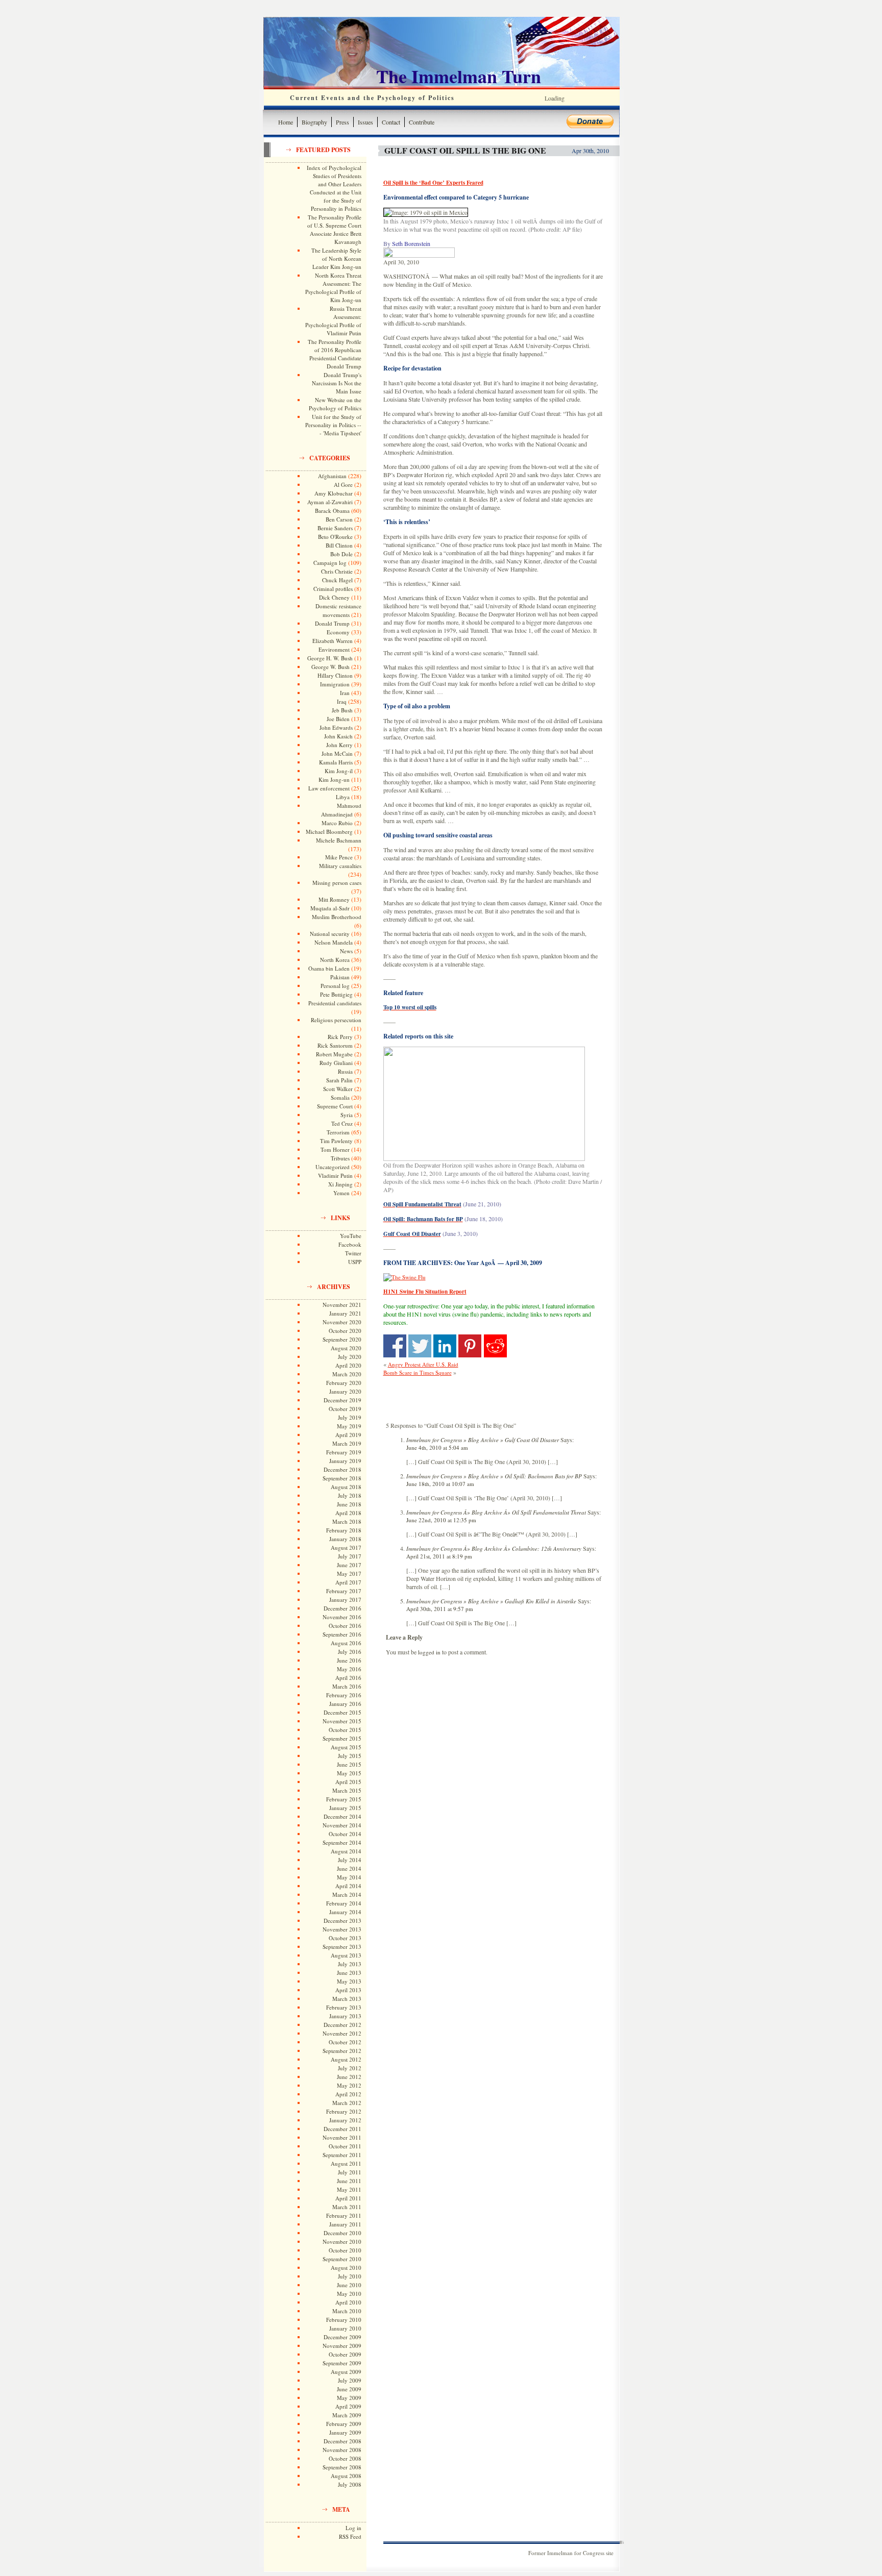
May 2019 (349, 1426)
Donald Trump (332, 623)
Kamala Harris (336, 762)
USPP (355, 1262)
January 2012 (345, 2120)
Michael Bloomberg (329, 832)
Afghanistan (332, 476)
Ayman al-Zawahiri (330, 502)
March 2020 (347, 1374)
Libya (343, 797)
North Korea (335, 960)
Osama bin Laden (329, 968)
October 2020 (345, 1331)
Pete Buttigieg (336, 994)
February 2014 (344, 1903)
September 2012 (342, 2051)
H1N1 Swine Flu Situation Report (425, 1292)
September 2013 (342, 1947)
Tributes (340, 1158)
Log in (353, 2528)
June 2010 (349, 2285)
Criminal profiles (333, 589)
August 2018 (346, 1487)
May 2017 (349, 1574)
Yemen (341, 1193)
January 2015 (345, 1808)
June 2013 (349, 1973)
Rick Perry (340, 1037)
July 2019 (350, 1417)
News (346, 951)
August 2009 (346, 2372)
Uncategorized (333, 1167)
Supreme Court (335, 1106)
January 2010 (345, 2328)
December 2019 (342, 1400)
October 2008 (345, 2458)
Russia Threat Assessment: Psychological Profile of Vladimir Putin (333, 321)
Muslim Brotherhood (337, 917)
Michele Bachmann (339, 840)
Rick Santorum (335, 1045)
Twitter (353, 1253)
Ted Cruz (342, 1123)
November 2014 (342, 1825)
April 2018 (348, 1513)
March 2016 (347, 1686)
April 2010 (348, 2302)
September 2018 (342, 1478)
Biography (314, 122)
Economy (338, 632)
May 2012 (349, 2085)
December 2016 (342, 1608)
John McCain (337, 753)
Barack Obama (332, 511)
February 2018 (344, 1530)
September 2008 (342, 2467)
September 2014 (342, 1842)
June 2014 (349, 1868)
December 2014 (342, 1816)
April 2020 (348, 1365)
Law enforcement (329, 788)
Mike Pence (339, 857)
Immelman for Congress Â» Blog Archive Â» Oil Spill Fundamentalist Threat (496, 1512)
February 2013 (344, 2007)
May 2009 (349, 2398)
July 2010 (350, 2276)
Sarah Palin (339, 1080)
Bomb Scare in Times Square (418, 1372)
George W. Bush (330, 667)
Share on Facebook (395, 1346)
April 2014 (348, 1886)
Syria (347, 1115)
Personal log (335, 986)
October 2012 (345, 2042)
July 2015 (350, 1756)
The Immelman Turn (459, 76)
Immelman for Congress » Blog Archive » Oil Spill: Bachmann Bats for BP (494, 1476)
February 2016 (344, 1695)
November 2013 (342, 1929)
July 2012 (350, 2068)
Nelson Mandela (334, 942)
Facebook (350, 1244)
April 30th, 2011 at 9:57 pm (440, 1609)
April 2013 (348, 1990)
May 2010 (349, 2294)
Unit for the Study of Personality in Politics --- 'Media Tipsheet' (333, 425)
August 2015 (346, 1747)
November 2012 (342, 2033)
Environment (334, 649)
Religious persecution (336, 1020)
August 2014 (346, 1851)
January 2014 (345, 1912)
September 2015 (342, 1738)
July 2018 (350, 1495)
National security (330, 934)
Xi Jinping (340, 1184)
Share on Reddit (495, 1346)
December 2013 (342, 1921)
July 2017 (350, 1556)
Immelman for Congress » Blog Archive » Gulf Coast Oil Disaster (483, 1440)
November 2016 (342, 1617)
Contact (391, 122)
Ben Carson (339, 519)
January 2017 (345, 1600)
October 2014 (345, 1834)
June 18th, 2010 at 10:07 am (440, 1484)
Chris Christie (337, 571)
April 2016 (348, 1678)
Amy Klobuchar (334, 493)
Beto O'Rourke (335, 537)
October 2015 (345, 1730)
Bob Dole (341, 554)
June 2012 (349, 2077)
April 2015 (348, 1782)
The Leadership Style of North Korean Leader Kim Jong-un (336, 258)
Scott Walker (338, 1089)
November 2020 (342, 1322)
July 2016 (350, 1652)
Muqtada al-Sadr (330, 908)
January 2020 (345, 1391)
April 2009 (348, 2406)
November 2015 (342, 1721)
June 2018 (349, 1504)
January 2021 (345, 1313)
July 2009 (350, 2380)
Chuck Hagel (337, 580)
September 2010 (342, 2259)
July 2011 (350, 2172)
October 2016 (345, 1626)
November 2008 (342, 2450)
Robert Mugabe (334, 1054)
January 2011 (345, 2224)
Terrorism (338, 1132)
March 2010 (347, 2311)
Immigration (335, 684)
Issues (365, 122)
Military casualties (340, 866)
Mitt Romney (334, 899)
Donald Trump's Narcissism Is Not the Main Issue (337, 383)
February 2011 (344, 2215)
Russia (345, 1071)
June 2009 (349, 2389)
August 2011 (346, 2163)
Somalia (340, 1097)
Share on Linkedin (445, 1346)
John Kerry (339, 745)
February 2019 (344, 1452)
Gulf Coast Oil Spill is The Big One (465, 150)
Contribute (422, 122)
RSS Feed (350, 2536)
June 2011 (349, 2181)
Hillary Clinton (335, 675)
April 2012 (348, 2094)
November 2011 (342, 2137)
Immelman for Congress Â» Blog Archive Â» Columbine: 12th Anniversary (494, 1549)
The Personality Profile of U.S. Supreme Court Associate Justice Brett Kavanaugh (334, 229)
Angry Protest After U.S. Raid (423, 1364)
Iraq (342, 701)
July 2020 (350, 1357)
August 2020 (346, 1348)
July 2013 (350, 1964)
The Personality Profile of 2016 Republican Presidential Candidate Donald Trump (335, 354)
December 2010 (342, 2233)
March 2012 (347, 2103)
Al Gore (343, 485)
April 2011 (348, 2198)
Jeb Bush (342, 710)
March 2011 (347, 2207)
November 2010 (342, 2241)
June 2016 (349, 1660)
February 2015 (344, 1799)
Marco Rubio (337, 823)
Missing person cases (337, 883)
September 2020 (342, 1339)
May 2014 (349, 1877)
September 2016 (342, 1634)
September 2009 (342, 2363)
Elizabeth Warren (333, 641)
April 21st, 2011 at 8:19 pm (439, 1556)
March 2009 (347, 2415)
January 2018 (345, 1539)
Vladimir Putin (335, 1175)
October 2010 (345, 2250)
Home (286, 122)
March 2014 (347, 1894)
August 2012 (346, 2059)
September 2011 (342, 2155)
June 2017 (349, 1565)
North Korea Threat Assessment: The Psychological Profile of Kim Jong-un (333, 288)
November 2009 (342, 2346)
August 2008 (346, 2476)
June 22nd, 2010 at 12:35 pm (441, 1520)
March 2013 (347, 1999)
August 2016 (346, 1643)
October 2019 (345, 1409)
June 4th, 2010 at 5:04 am (437, 1447)
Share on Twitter (420, 1346)
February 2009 (344, 2424)
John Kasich (338, 736)
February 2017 (344, 1591)
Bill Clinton (339, 545)
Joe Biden (338, 719)
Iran (345, 693)
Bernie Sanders (335, 528)
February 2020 (344, 1383)
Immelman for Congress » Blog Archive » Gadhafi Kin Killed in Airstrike (491, 1601)
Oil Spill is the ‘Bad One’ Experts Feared (433, 183)
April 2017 (348, 1582)
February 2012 (344, 2111)
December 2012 (342, 2025)
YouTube (351, 1236)
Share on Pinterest (470, 1346)
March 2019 (347, 1443)
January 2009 (345, 2432)
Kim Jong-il (339, 771)
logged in (429, 1652)
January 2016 (345, 1704)
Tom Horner (335, 1149)
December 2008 (342, 2441)
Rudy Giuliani (336, 1063)
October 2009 (345, 2354)
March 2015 (347, 1790)
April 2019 (348, 1435)
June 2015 (349, 1764)
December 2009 (342, 2337)
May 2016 (349, 1669)
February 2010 (344, 2320)
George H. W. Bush (330, 658)
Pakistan (340, 977)
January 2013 (345, 2016)
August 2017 (346, 1547)
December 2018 (342, 1469)
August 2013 (346, 1955)
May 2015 (349, 1773)
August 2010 (346, 2268)
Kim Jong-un (334, 779)
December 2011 (342, 2129)
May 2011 (349, 2189)
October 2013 (345, 1938)
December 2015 (342, 1712)
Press (342, 122)
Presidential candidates (335, 1003)
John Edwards (336, 727)
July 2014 (350, 1860)
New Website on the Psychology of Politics (335, 404)
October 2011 (345, 2146)
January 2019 (345, 1461)
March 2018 (347, 1521)
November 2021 (342, 1305)
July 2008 (350, 2484)
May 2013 (349, 1981)
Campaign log (330, 563)
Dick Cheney (334, 597)
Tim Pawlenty (336, 1141)
